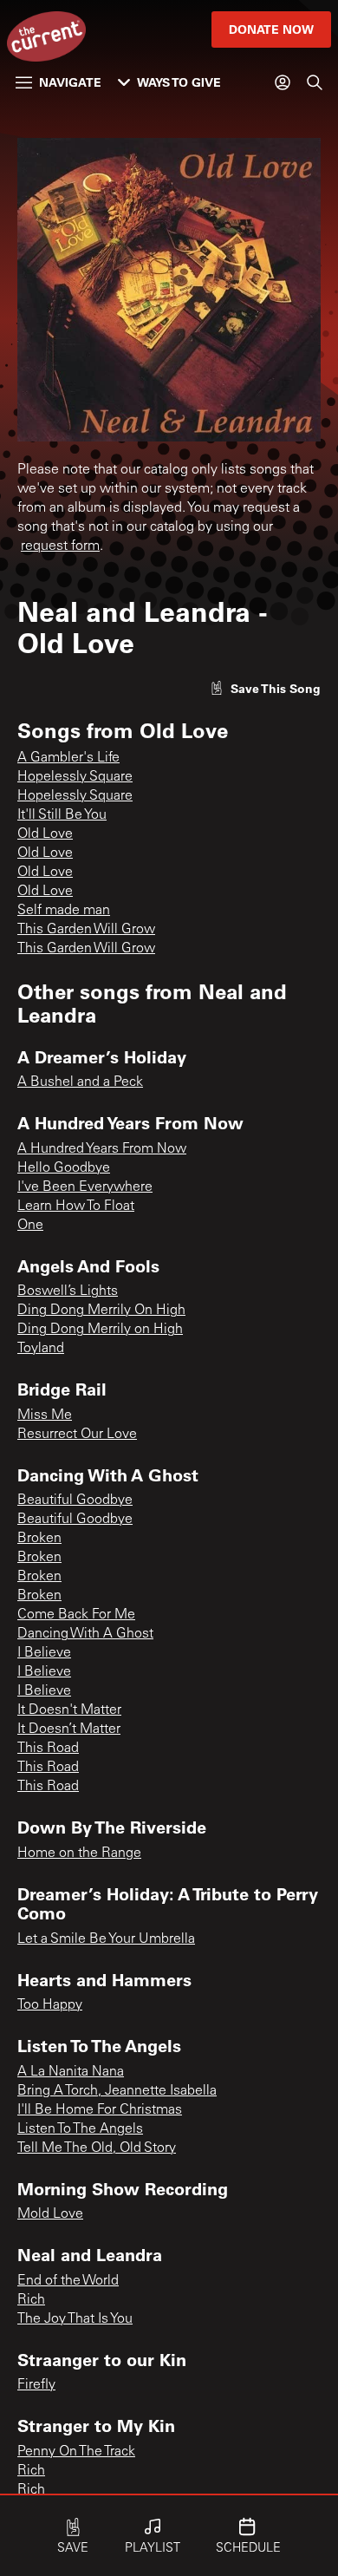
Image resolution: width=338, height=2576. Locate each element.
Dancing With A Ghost (85, 1634)
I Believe (44, 1653)
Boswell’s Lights (68, 1291)
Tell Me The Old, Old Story (97, 2148)
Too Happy (50, 2005)
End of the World (68, 2281)
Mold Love (50, 2214)
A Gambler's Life (68, 758)
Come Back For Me (76, 1615)
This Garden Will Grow (86, 930)
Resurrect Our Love (77, 1435)
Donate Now (271, 29)
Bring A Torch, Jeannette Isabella (117, 2091)
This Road (48, 1749)
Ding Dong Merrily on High (100, 1330)
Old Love (45, 834)
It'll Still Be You (62, 815)
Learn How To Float (76, 1206)
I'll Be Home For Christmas (100, 2110)
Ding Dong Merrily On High (101, 1311)
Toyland (41, 1349)
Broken (39, 1539)
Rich (31, 2300)
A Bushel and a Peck (80, 1082)
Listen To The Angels (80, 2129)
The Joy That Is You (75, 2319)
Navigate (70, 82)
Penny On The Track (76, 2452)
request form (60, 546)
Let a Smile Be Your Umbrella (106, 1939)
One (30, 1226)
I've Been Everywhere (85, 1187)
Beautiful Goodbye (75, 1500)
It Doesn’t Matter (69, 1729)
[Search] (315, 82)
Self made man (64, 911)
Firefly (36, 2385)
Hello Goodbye (64, 1168)
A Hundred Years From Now (102, 1149)
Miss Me (45, 1415)
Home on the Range (79, 1854)
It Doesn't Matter (69, 1710)
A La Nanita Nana (71, 2072)
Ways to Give (179, 82)
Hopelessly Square (75, 777)
